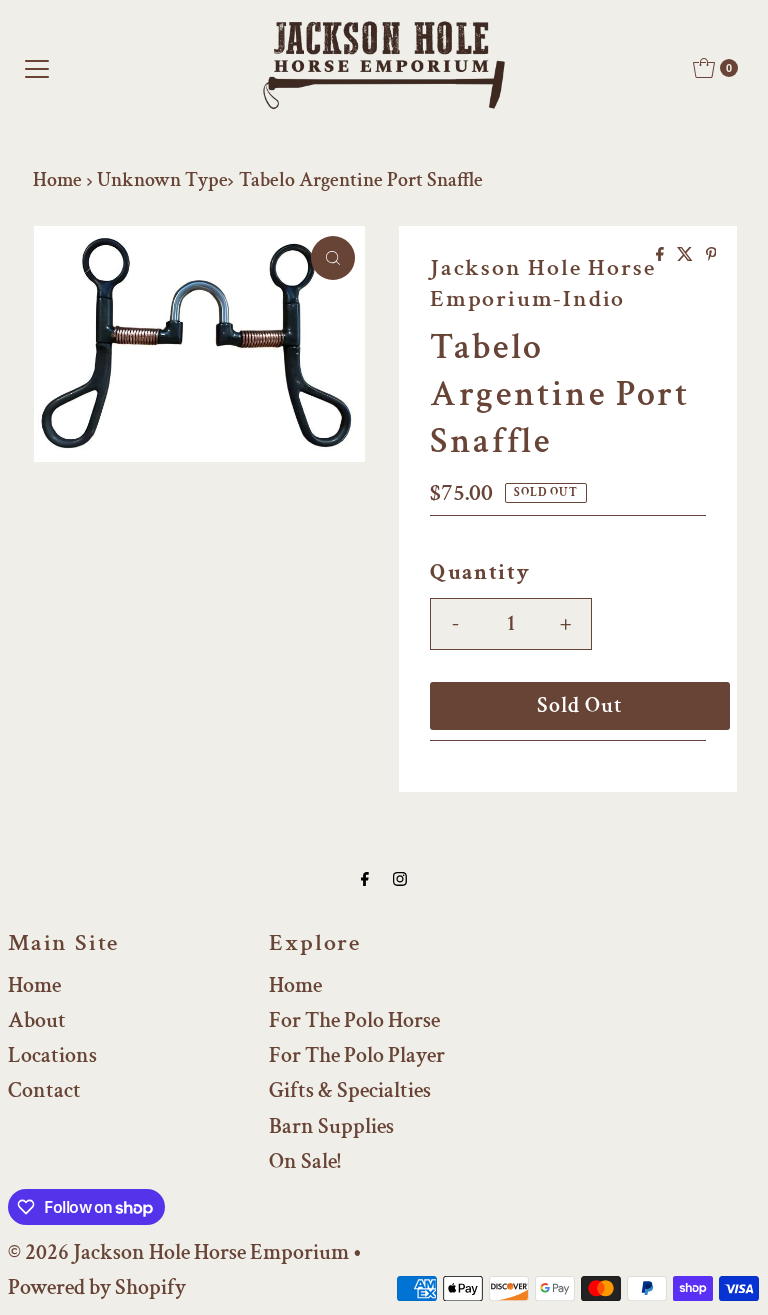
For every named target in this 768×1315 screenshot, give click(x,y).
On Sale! (305, 1161)
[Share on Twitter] (686, 256)
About (37, 1020)
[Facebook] (365, 879)
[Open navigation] (37, 68)
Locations (52, 1055)
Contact (44, 1090)
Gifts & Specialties (350, 1090)
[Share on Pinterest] (711, 256)
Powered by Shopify (97, 1287)
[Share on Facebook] (661, 256)
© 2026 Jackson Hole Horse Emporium (178, 1252)
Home (57, 180)
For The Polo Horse (354, 1020)
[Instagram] (400, 879)
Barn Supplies (331, 1126)
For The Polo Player (357, 1055)
